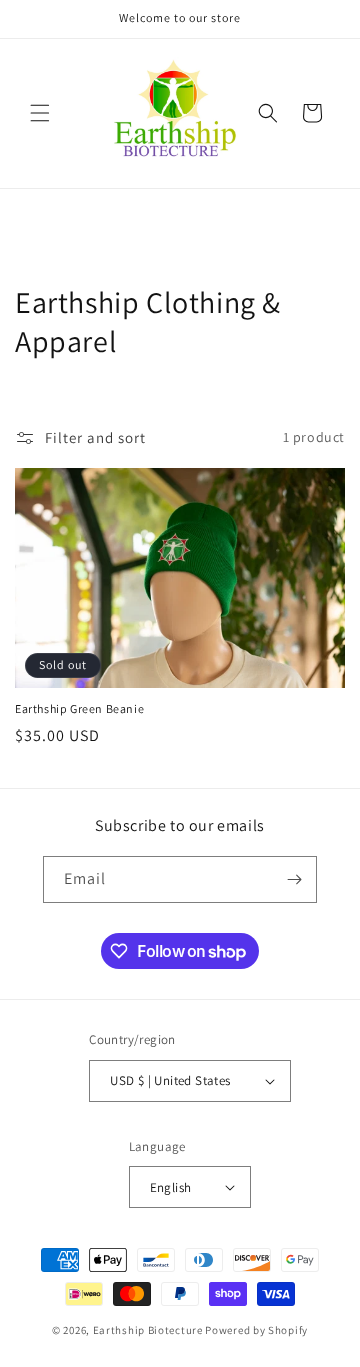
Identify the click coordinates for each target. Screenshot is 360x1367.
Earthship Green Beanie (79, 708)
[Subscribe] (294, 879)
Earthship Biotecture (148, 1330)
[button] (40, 113)
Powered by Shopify (256, 1330)
